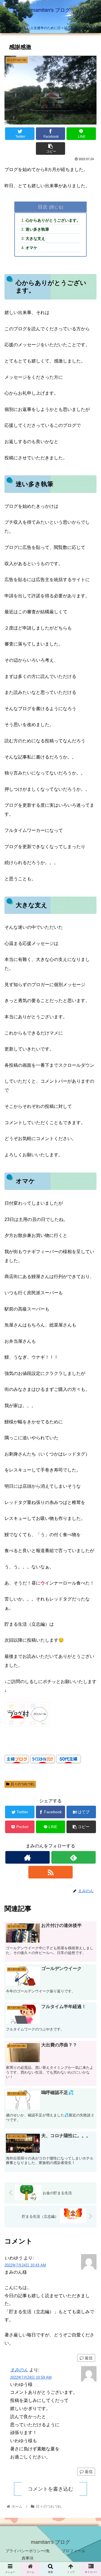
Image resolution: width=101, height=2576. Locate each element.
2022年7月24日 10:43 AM (25, 2265)
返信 (88, 2358)
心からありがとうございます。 (53, 220)
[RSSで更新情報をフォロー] (50, 1872)
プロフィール (74, 2551)
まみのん (19, 2370)
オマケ (31, 248)
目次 (43, 207)
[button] (90, 1296)
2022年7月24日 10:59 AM (31, 2377)
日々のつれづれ (22, 1784)
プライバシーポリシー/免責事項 (27, 2554)
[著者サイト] (27, 1857)
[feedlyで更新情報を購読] (73, 1857)
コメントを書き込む (50, 2489)
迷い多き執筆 (37, 229)
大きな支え (35, 238)
